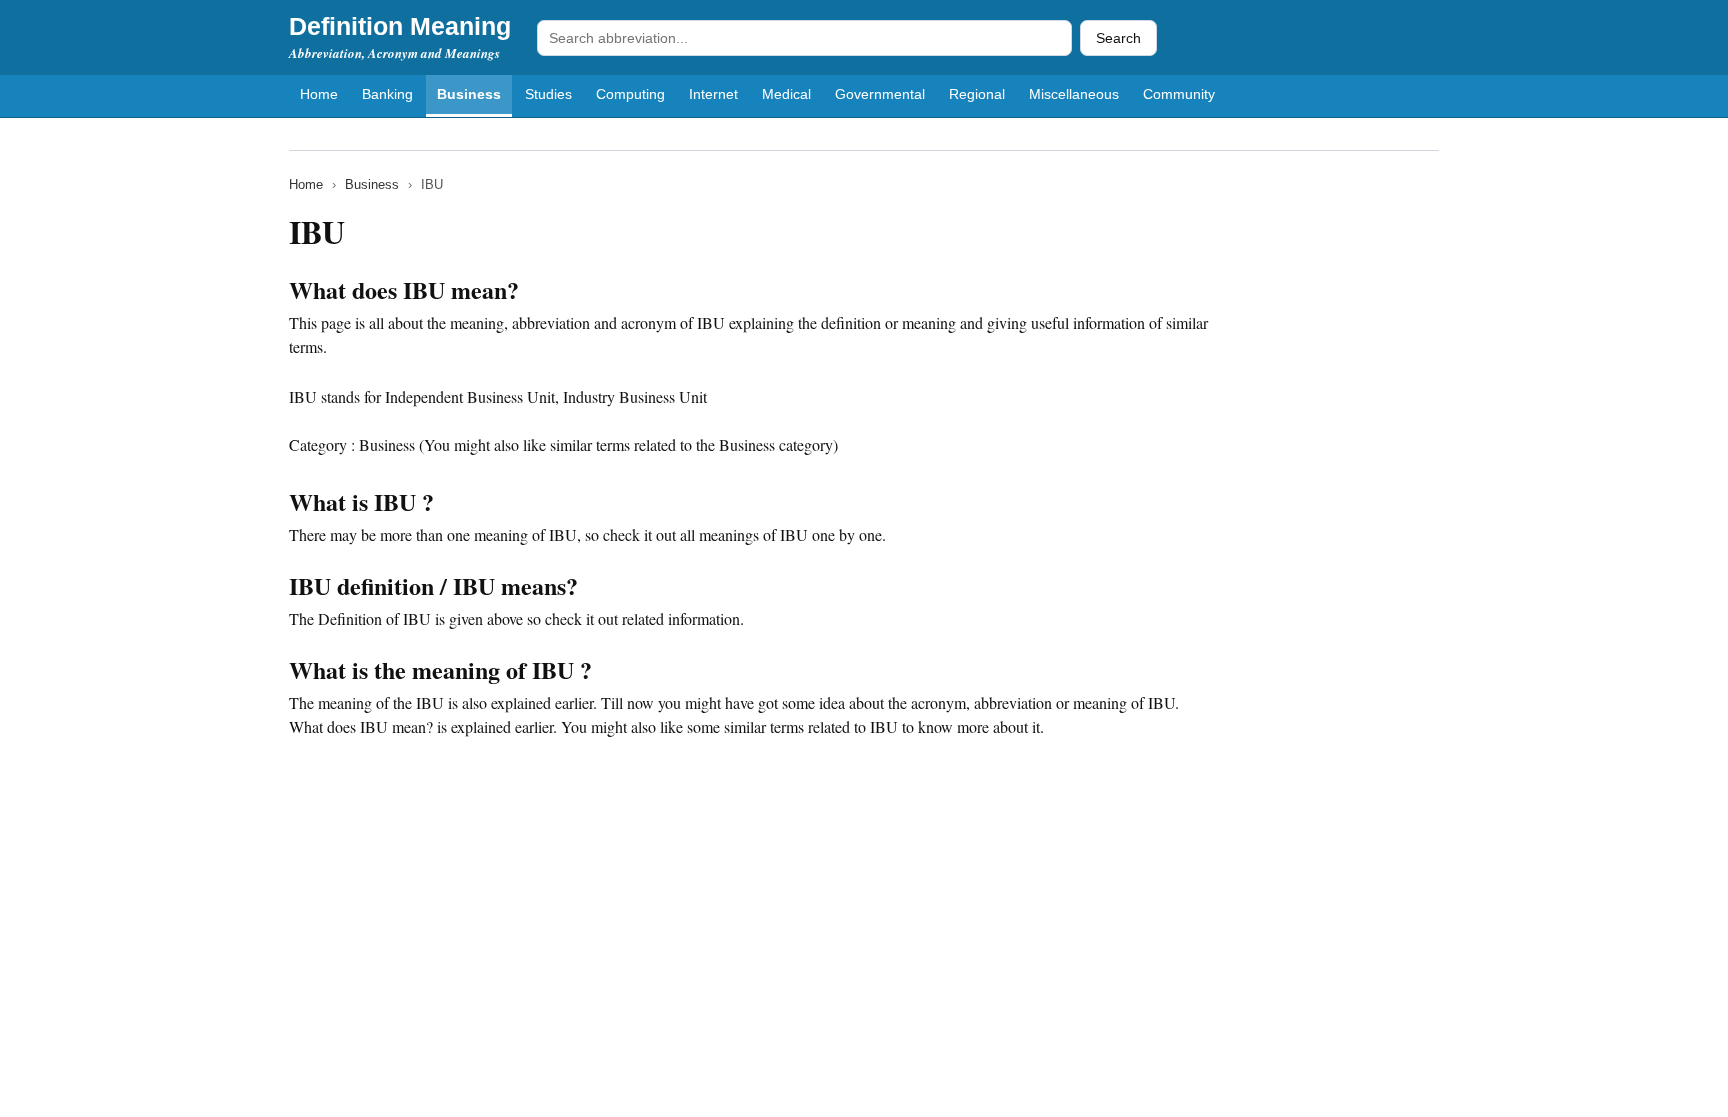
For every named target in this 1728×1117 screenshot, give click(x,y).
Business (469, 94)
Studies (548, 94)
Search (1118, 38)
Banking (387, 94)
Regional (977, 94)
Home (319, 94)
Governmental (880, 94)
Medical (786, 94)
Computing (630, 94)
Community (1179, 94)
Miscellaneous (1074, 94)
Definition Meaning (400, 26)
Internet (713, 94)
